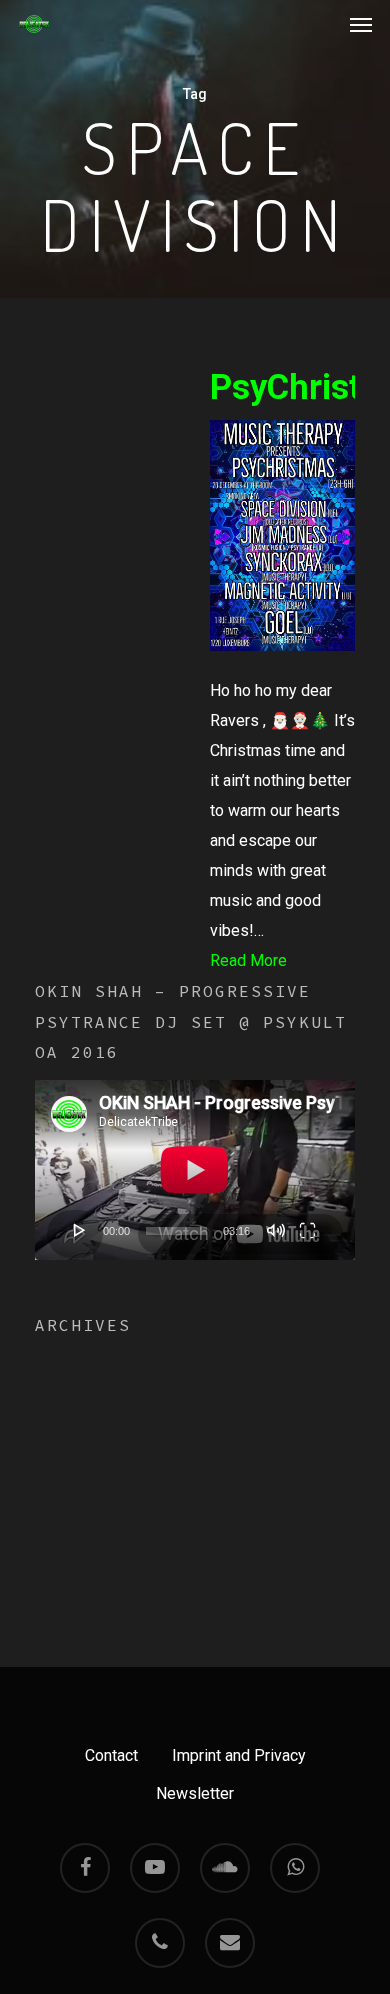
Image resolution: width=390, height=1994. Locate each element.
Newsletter (195, 1793)
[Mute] (276, 1230)
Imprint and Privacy (239, 1755)
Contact (111, 1755)
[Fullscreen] (307, 1230)
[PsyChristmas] (282, 660)
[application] (195, 1170)
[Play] (80, 1230)
